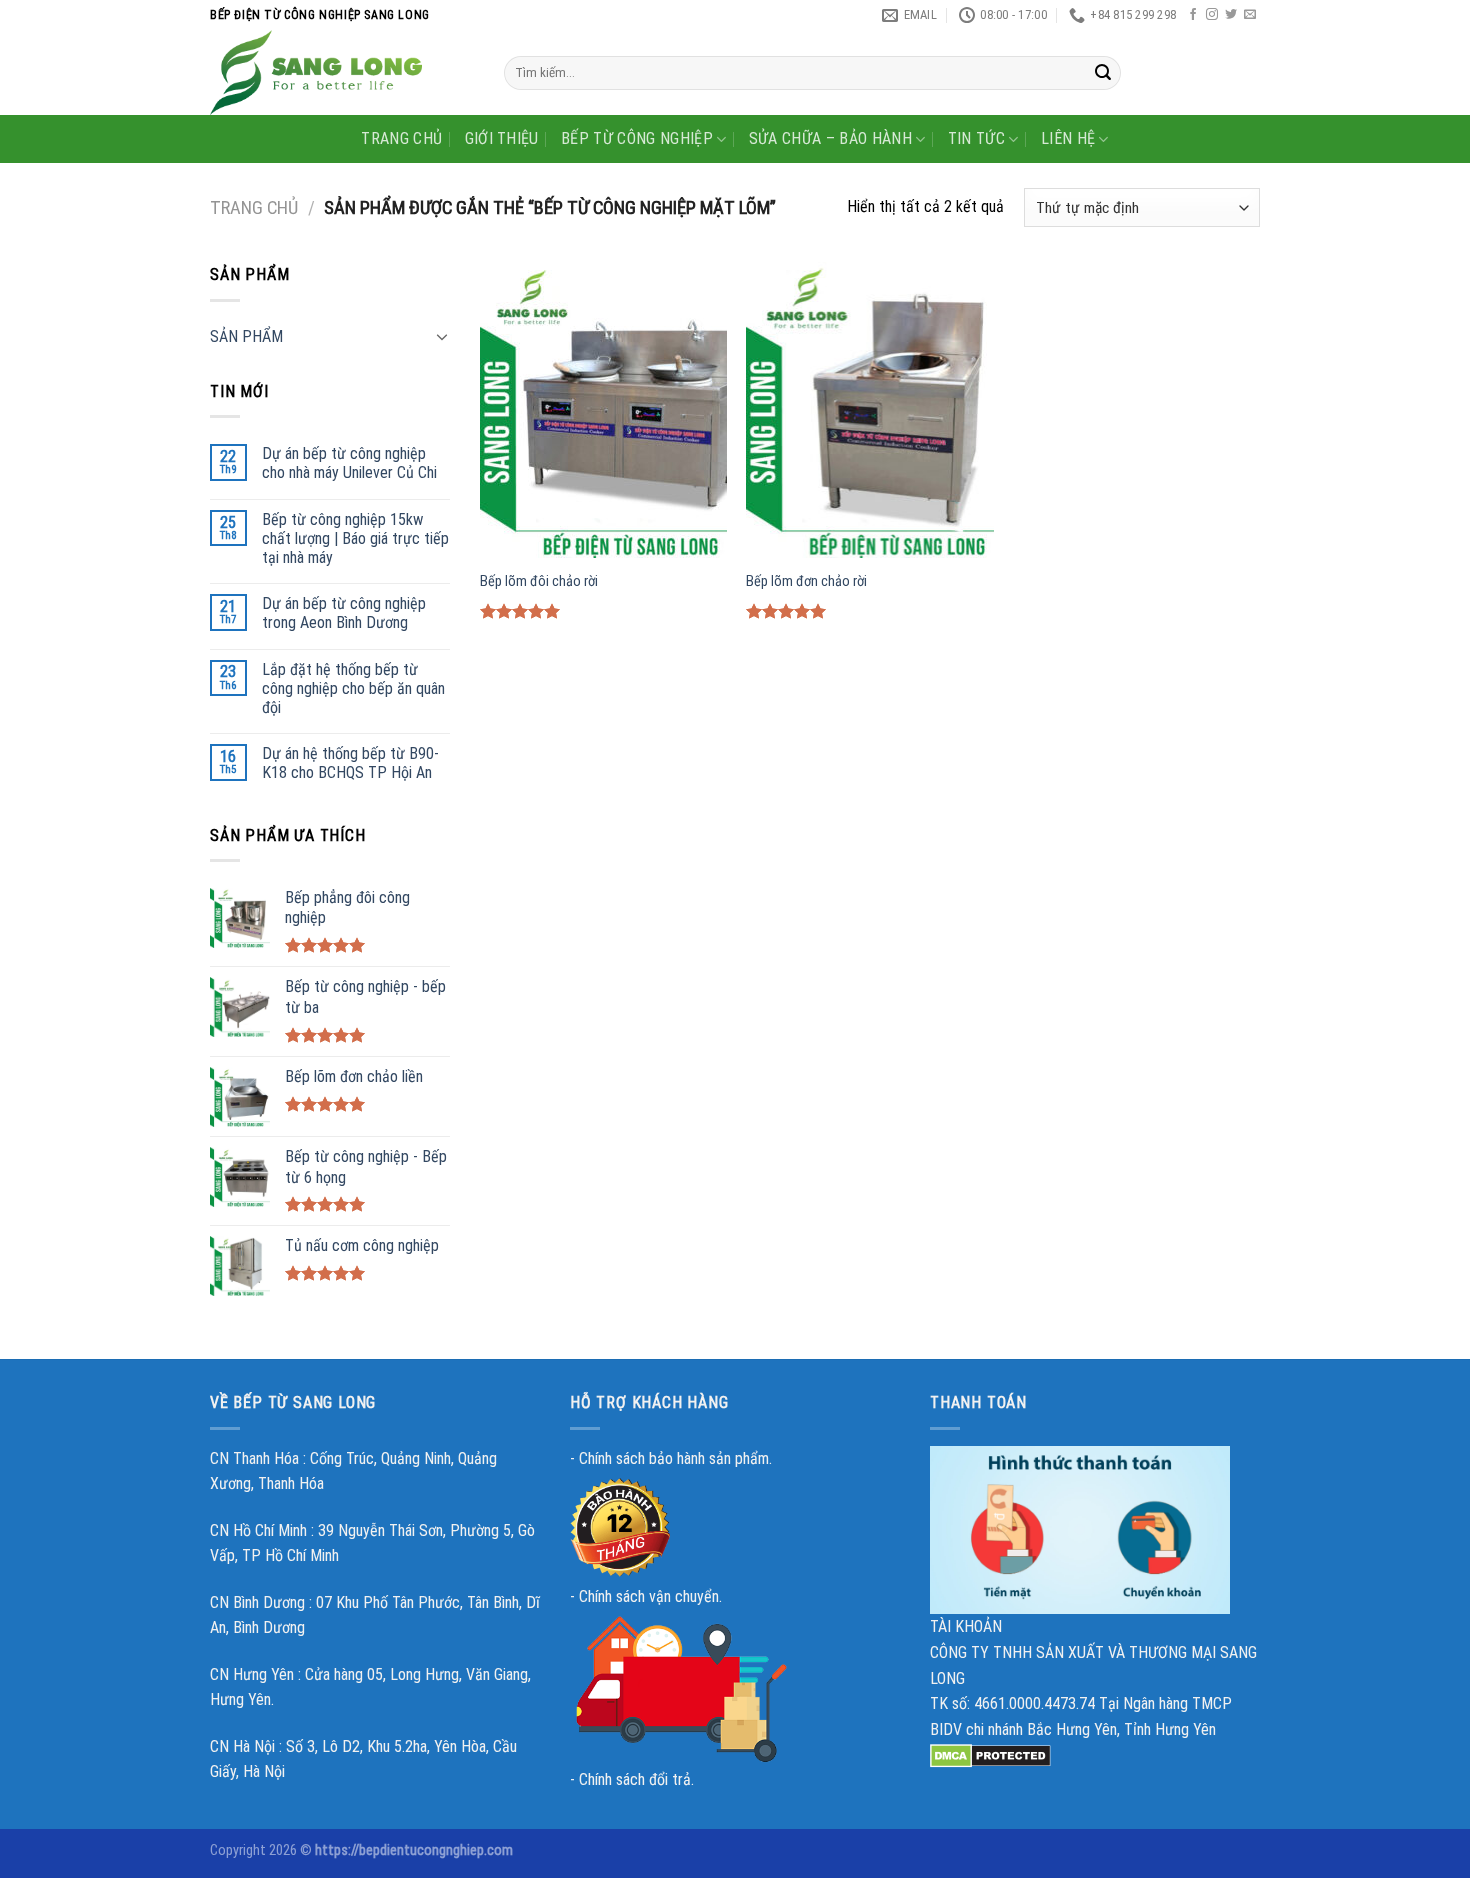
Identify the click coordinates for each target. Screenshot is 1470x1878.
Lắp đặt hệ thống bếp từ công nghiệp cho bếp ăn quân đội (353, 688)
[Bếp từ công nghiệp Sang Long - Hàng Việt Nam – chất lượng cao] (342, 72)
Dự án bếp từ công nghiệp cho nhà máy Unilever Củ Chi (349, 463)
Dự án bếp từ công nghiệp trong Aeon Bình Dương (344, 613)
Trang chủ (254, 207)
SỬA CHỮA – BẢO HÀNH (830, 138)
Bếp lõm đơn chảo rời (806, 581)
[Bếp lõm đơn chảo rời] (869, 410)
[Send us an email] (1250, 15)
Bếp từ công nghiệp (637, 138)
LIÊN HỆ (1068, 138)
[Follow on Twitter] (1231, 15)
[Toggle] (442, 336)
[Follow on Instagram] (1212, 15)
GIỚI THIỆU (502, 138)
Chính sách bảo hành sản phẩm (674, 1458)
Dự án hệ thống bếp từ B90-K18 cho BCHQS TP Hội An (350, 763)
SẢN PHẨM (246, 336)
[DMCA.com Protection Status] (990, 1754)
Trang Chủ (401, 138)
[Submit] (1103, 73)
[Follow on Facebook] (1193, 15)
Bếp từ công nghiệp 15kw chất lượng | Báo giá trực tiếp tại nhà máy (355, 538)
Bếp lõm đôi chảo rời (539, 581)
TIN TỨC (976, 138)
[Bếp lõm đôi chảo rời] (603, 410)
